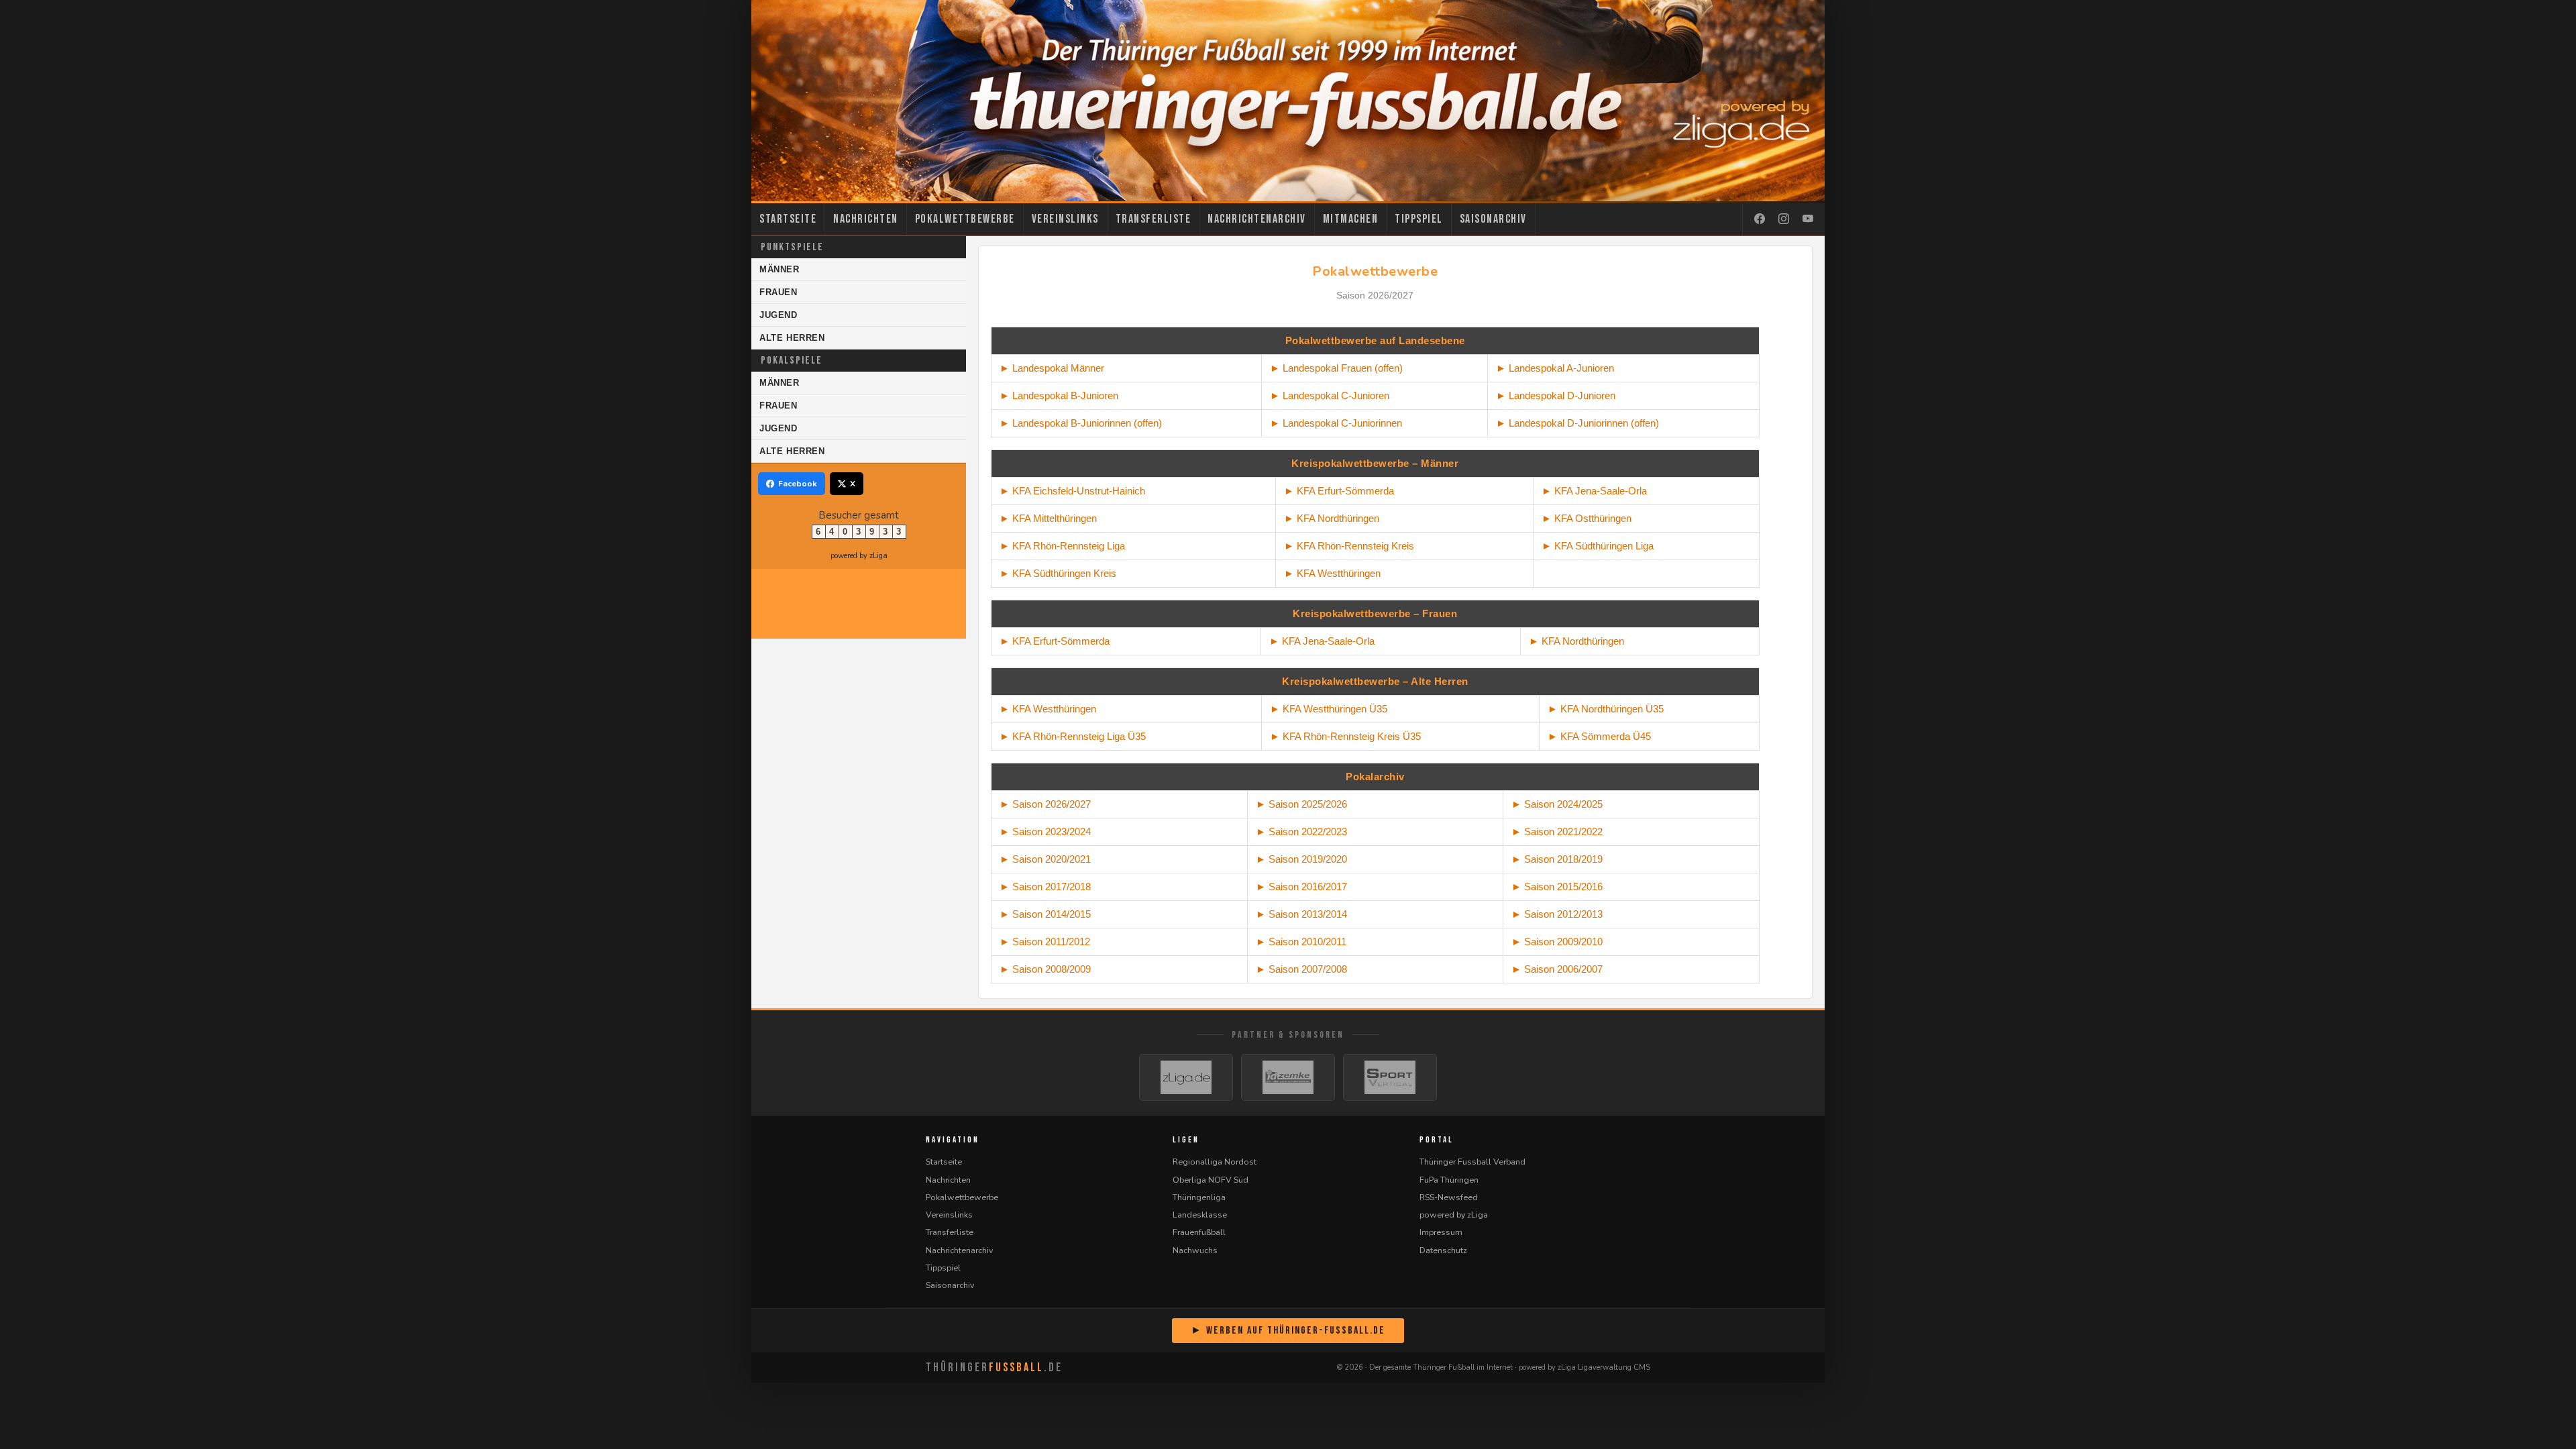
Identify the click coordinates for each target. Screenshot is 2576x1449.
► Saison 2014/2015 (1045, 914)
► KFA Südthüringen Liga (1598, 546)
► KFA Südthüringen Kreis (1058, 573)
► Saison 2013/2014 (1301, 914)
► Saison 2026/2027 (1045, 804)
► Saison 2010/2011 (1301, 942)
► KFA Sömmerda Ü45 (1599, 736)
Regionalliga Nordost (1215, 1162)
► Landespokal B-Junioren (1059, 395)
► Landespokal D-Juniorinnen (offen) (1577, 423)
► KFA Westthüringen (1332, 573)
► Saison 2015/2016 (1557, 887)
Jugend (779, 315)
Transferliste (1153, 219)
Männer (780, 269)
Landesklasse (1200, 1215)
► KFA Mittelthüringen (1048, 518)
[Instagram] (1784, 219)
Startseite (788, 219)
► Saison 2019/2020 (1301, 859)
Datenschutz (1443, 1250)
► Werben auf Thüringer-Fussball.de (1288, 1331)
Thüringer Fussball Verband (1472, 1162)
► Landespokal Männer (1052, 368)
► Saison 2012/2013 (1557, 914)
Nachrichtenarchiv (1257, 219)
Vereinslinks (1065, 219)
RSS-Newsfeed (1449, 1197)
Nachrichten (866, 219)
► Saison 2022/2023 (1301, 831)
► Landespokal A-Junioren (1555, 368)
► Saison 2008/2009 (1045, 969)
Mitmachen (1351, 219)
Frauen (779, 292)
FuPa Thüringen (1449, 1180)
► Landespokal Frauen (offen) (1336, 368)
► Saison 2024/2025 (1557, 804)
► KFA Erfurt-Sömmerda (1339, 491)
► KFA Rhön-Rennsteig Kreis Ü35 (1345, 736)
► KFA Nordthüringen (1332, 518)
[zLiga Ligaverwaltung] (1186, 1077)
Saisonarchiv (1493, 219)
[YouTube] (1808, 219)
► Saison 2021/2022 (1557, 831)
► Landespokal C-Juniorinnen (1336, 423)
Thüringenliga (1199, 1197)
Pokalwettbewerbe (965, 219)
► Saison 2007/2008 (1301, 969)
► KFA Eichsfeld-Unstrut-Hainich (1072, 491)
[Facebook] (1760, 219)
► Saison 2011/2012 (1045, 942)
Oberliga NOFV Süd (1211, 1180)
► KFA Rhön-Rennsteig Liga (1062, 546)
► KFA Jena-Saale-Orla (1322, 641)
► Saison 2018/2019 (1557, 859)
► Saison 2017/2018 (1045, 887)
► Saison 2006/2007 (1557, 969)
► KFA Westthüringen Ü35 (1329, 709)
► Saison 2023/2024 (1045, 831)
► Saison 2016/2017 (1301, 887)
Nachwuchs (1195, 1250)
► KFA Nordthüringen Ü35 (1606, 709)
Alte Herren (792, 338)
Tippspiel (1419, 219)
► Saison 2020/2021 (1045, 859)
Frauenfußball (1199, 1232)
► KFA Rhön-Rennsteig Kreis (1349, 546)
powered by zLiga (859, 556)
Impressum (1441, 1232)
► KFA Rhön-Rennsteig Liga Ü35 (1073, 736)
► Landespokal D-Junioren (1556, 395)
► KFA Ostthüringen (1587, 518)
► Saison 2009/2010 (1557, 942)
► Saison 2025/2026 (1301, 804)
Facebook (798, 484)
